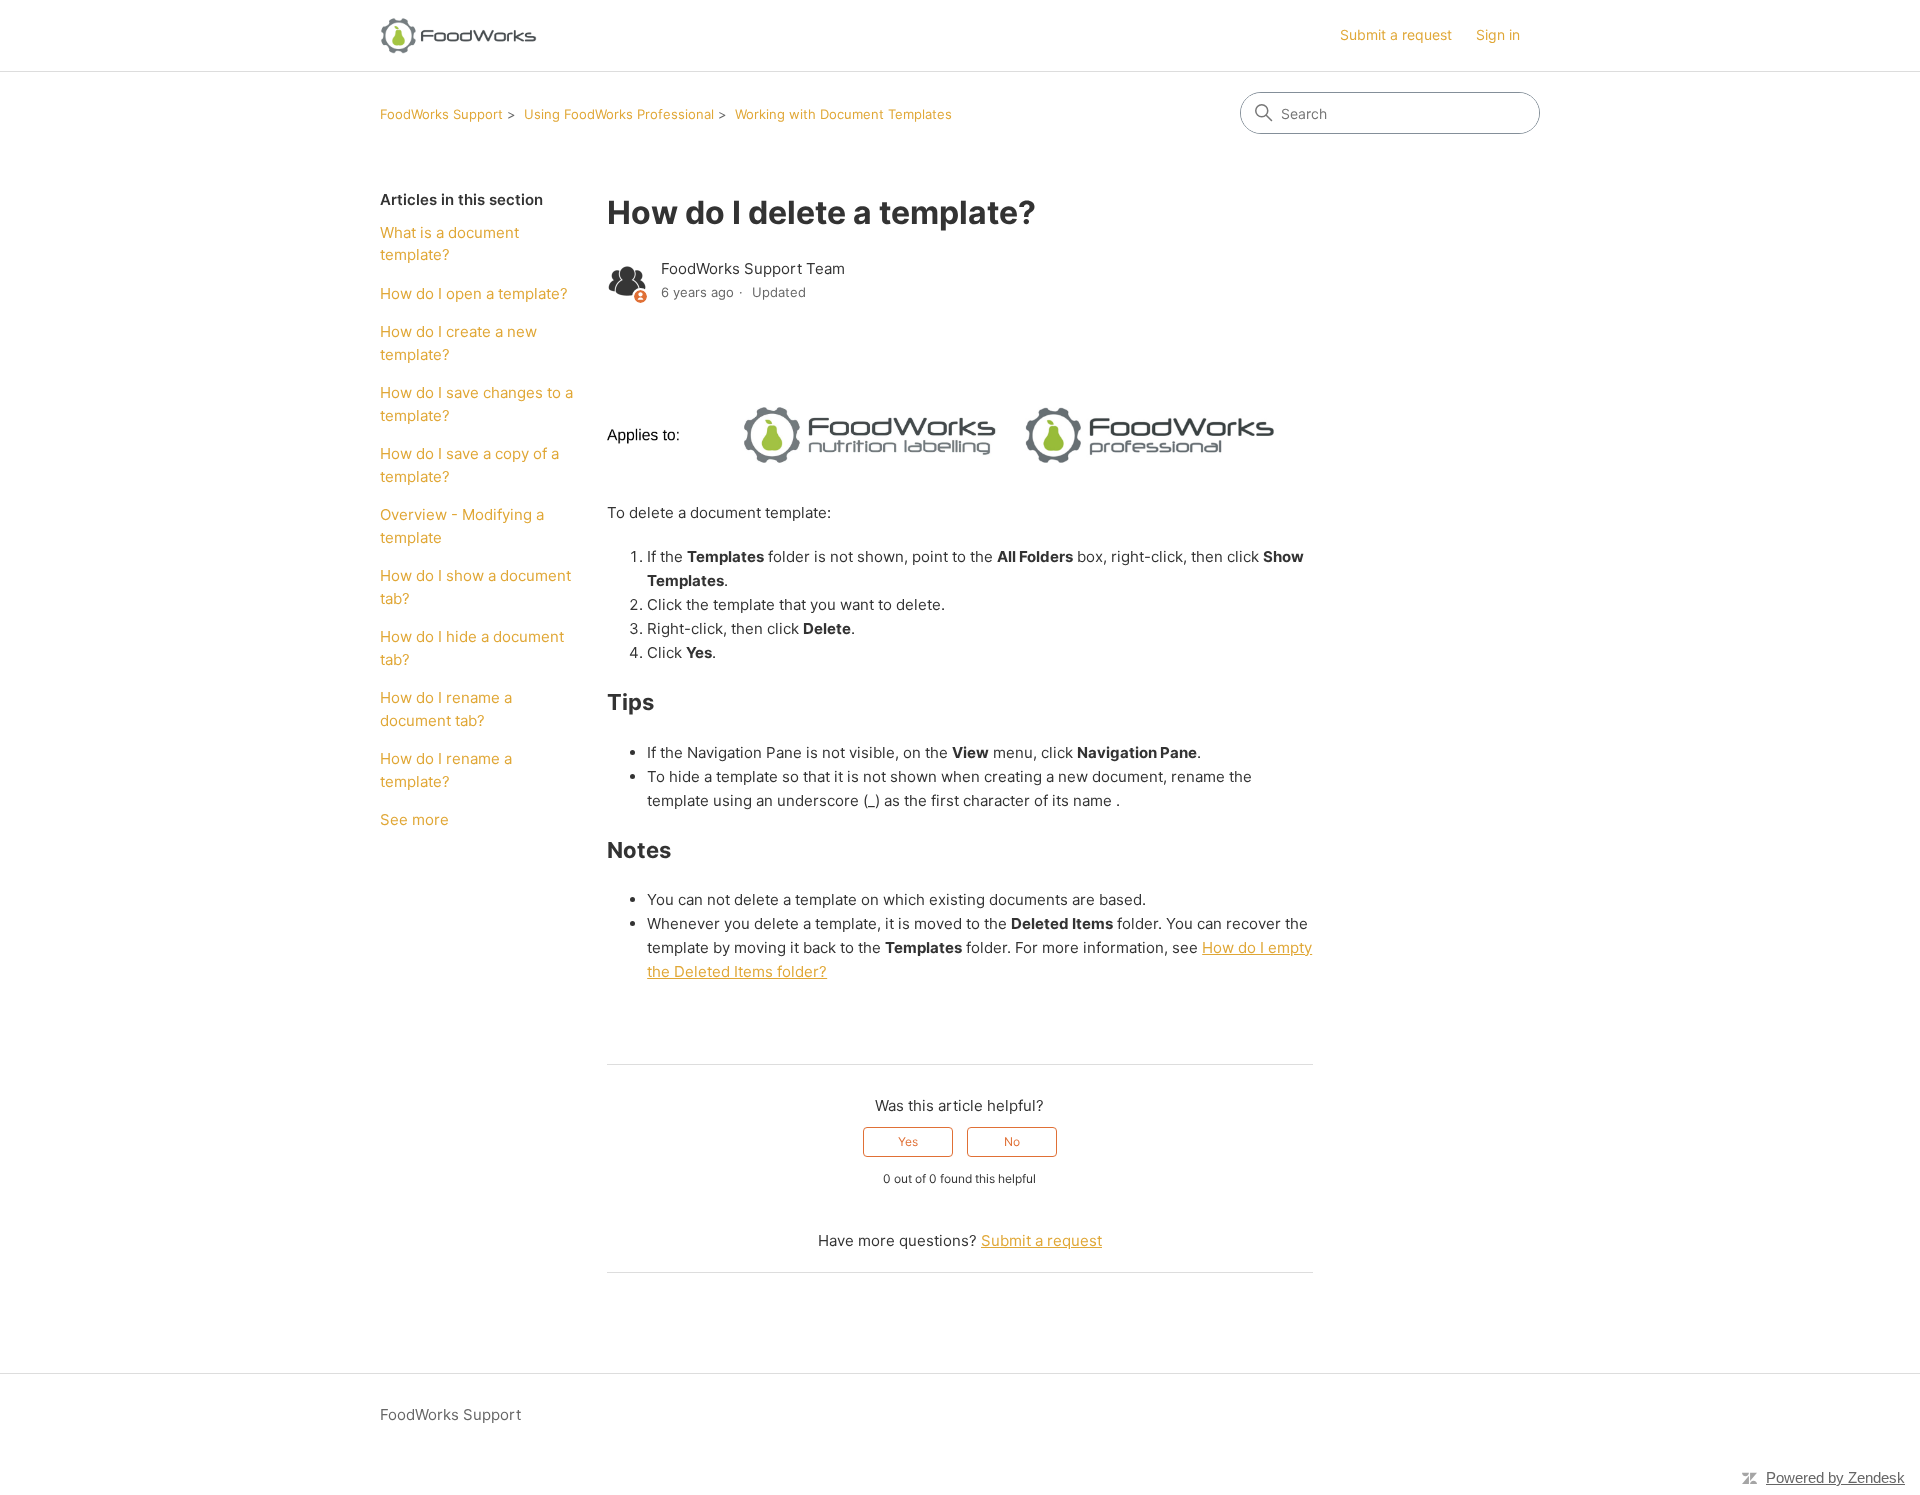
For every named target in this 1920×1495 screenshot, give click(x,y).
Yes (908, 1141)
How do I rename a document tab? (446, 709)
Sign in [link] (1498, 34)
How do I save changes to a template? (476, 404)
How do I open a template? (474, 293)
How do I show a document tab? (475, 587)
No (1012, 1141)
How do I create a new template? (458, 343)
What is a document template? (449, 244)
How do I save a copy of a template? (469, 465)
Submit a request (1396, 34)
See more (414, 819)
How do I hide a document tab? (472, 648)
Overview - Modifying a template (462, 526)
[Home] (458, 35)
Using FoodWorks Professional (619, 114)
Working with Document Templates (843, 114)
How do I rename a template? (446, 770)
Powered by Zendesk (1835, 1477)
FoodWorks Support (441, 114)
